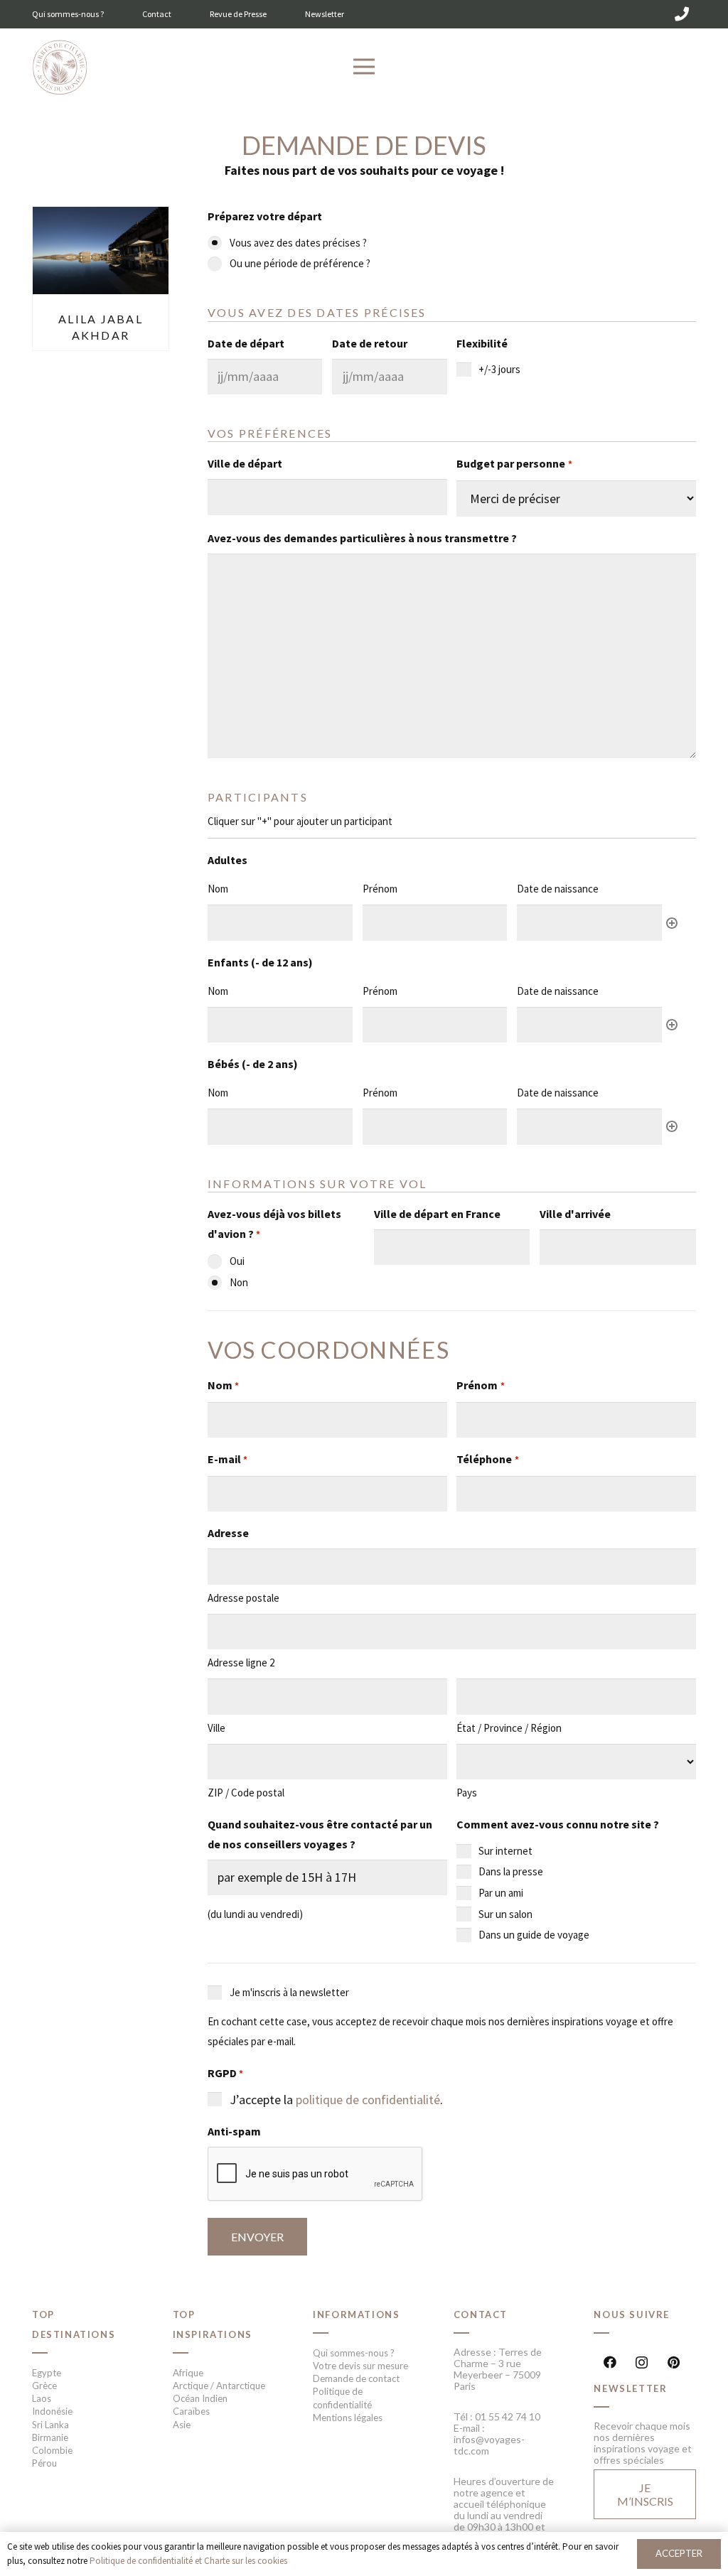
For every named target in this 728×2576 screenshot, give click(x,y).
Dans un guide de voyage (534, 1935)
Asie (182, 2425)
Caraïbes (191, 2411)
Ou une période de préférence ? (300, 263)
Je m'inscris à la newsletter (289, 1992)
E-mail (227, 1459)
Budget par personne (514, 463)
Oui (237, 1261)
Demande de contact (356, 2378)
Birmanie (50, 2437)
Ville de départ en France (437, 1214)
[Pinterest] (674, 2362)
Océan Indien (200, 2398)
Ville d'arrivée (575, 1214)
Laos (42, 2398)
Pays (467, 1793)
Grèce (44, 2386)
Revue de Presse (238, 14)
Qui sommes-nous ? (68, 14)
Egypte (47, 2373)
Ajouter (672, 923)
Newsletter (325, 14)
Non (239, 1282)
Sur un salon (505, 1914)
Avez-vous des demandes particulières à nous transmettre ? (362, 538)
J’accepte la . (336, 2100)
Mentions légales (348, 2418)
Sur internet (505, 1851)
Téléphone (487, 1459)
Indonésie (52, 2411)
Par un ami (501, 1893)
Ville (216, 1728)
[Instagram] (642, 2362)
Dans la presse (511, 1871)
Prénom (480, 1385)
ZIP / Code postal (246, 1793)
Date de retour (370, 343)
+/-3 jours (499, 369)
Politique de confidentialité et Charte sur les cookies (188, 2561)
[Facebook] (610, 2362)
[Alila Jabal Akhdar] (101, 216)
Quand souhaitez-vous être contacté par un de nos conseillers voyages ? (320, 1834)
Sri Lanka (50, 2425)
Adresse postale (243, 1598)
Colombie (52, 2450)
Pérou (44, 2463)
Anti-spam (234, 2131)
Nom (223, 1385)
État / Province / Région (509, 1728)
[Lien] (60, 68)
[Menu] (364, 67)
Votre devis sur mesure (360, 2366)
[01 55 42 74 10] (682, 14)
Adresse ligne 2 (241, 1662)
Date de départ (246, 343)
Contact (157, 14)
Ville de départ (245, 463)
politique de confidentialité (368, 2100)
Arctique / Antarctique (219, 2386)
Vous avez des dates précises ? (298, 243)
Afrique (188, 2373)
